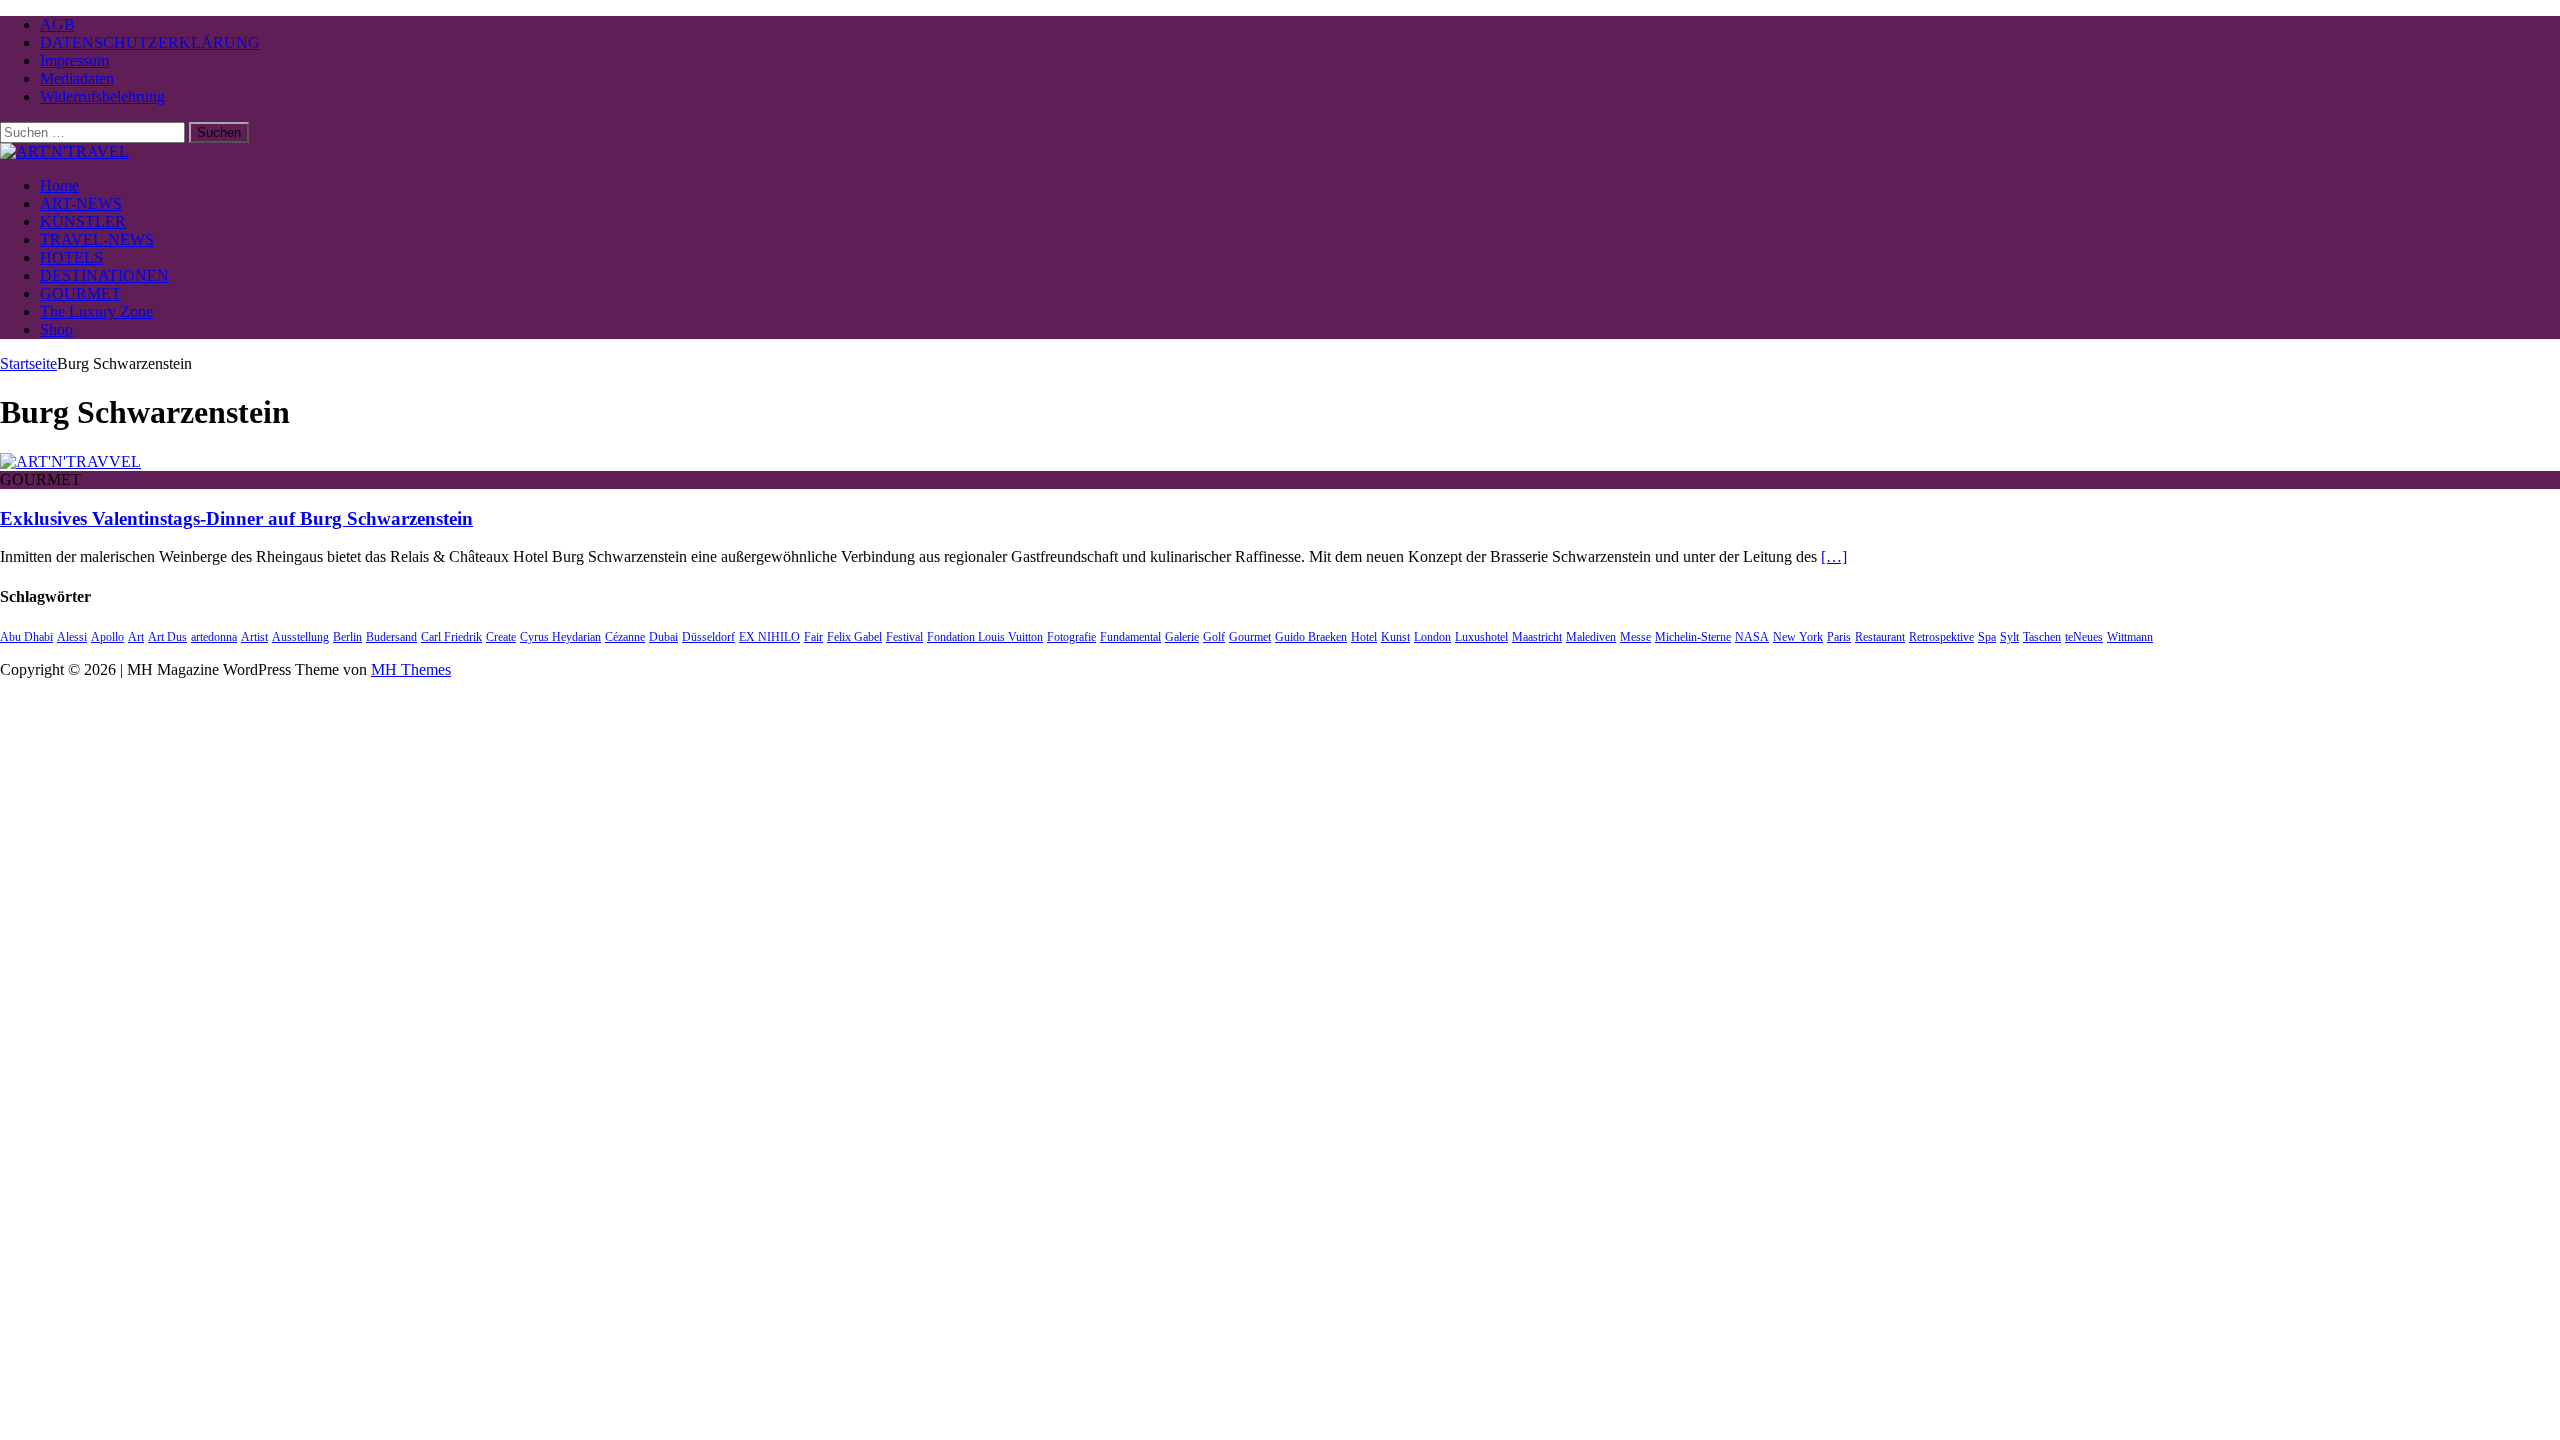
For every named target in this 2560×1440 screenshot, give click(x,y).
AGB (57, 24)
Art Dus (167, 637)
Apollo (107, 637)
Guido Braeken (1311, 637)
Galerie (1182, 637)
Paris (1839, 637)
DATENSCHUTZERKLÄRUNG (150, 42)
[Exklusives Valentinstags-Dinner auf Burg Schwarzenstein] (70, 461)
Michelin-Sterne (1693, 637)
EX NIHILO (769, 637)
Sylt (2009, 637)
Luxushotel (1481, 637)
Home (59, 185)
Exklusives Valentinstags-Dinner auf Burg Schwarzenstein (236, 518)
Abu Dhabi (26, 637)
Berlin (347, 637)
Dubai (663, 637)
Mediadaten (77, 78)
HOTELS (71, 257)
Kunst (1395, 637)
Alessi (72, 637)
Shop (56, 329)
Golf (1214, 637)
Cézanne (625, 637)
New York (1798, 637)
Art (136, 637)
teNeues (2084, 637)
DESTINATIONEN (104, 275)
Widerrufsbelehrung (102, 96)
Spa (1987, 637)
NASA (1752, 637)
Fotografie (1071, 637)
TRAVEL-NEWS (97, 239)
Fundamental (1130, 637)
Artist (254, 637)
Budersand (391, 637)
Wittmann (2130, 637)
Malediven (1591, 637)
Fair (813, 637)
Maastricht (1537, 637)
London (1432, 637)
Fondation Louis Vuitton (985, 637)
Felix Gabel (854, 637)
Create (501, 637)
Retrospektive (1941, 637)
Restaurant (1880, 637)
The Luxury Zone (96, 311)
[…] (1834, 556)
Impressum (74, 60)
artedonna (214, 637)
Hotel (1364, 637)
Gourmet (1250, 637)
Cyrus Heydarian (560, 637)
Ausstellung (300, 637)
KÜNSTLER (83, 221)
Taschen (2042, 637)
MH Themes (411, 669)
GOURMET (80, 293)
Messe (1635, 637)
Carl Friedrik (451, 637)
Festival (904, 637)
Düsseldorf (708, 637)
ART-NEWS (81, 203)
